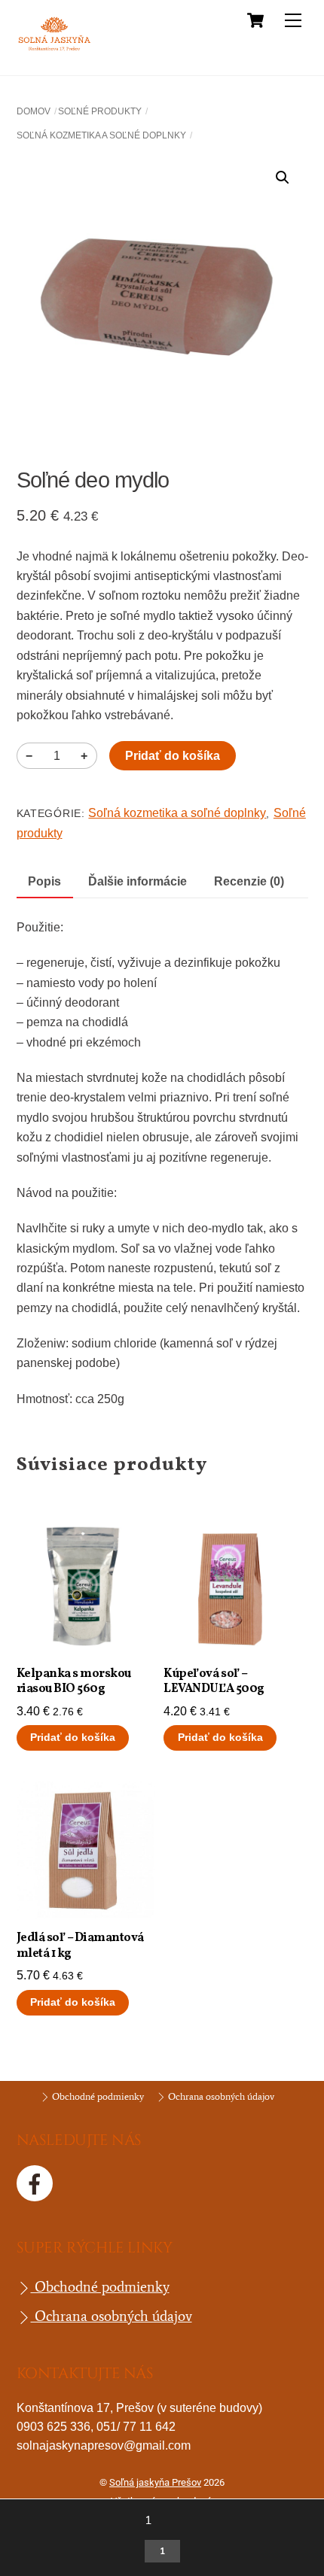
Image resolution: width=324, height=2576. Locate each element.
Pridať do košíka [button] (73, 1738)
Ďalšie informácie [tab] (138, 881)
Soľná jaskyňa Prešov (155, 2482)
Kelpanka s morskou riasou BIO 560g (74, 1682)
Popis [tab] (44, 881)
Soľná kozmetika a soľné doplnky (101, 135)
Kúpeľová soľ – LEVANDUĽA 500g (214, 1682)
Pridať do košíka (173, 756)
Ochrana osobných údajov (220, 2096)
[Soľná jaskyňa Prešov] (54, 49)
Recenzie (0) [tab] (249, 881)
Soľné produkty (100, 111)
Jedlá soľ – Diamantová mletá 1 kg (80, 1946)
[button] (283, 178)
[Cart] (255, 20)
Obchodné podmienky (97, 2096)
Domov (34, 111)
